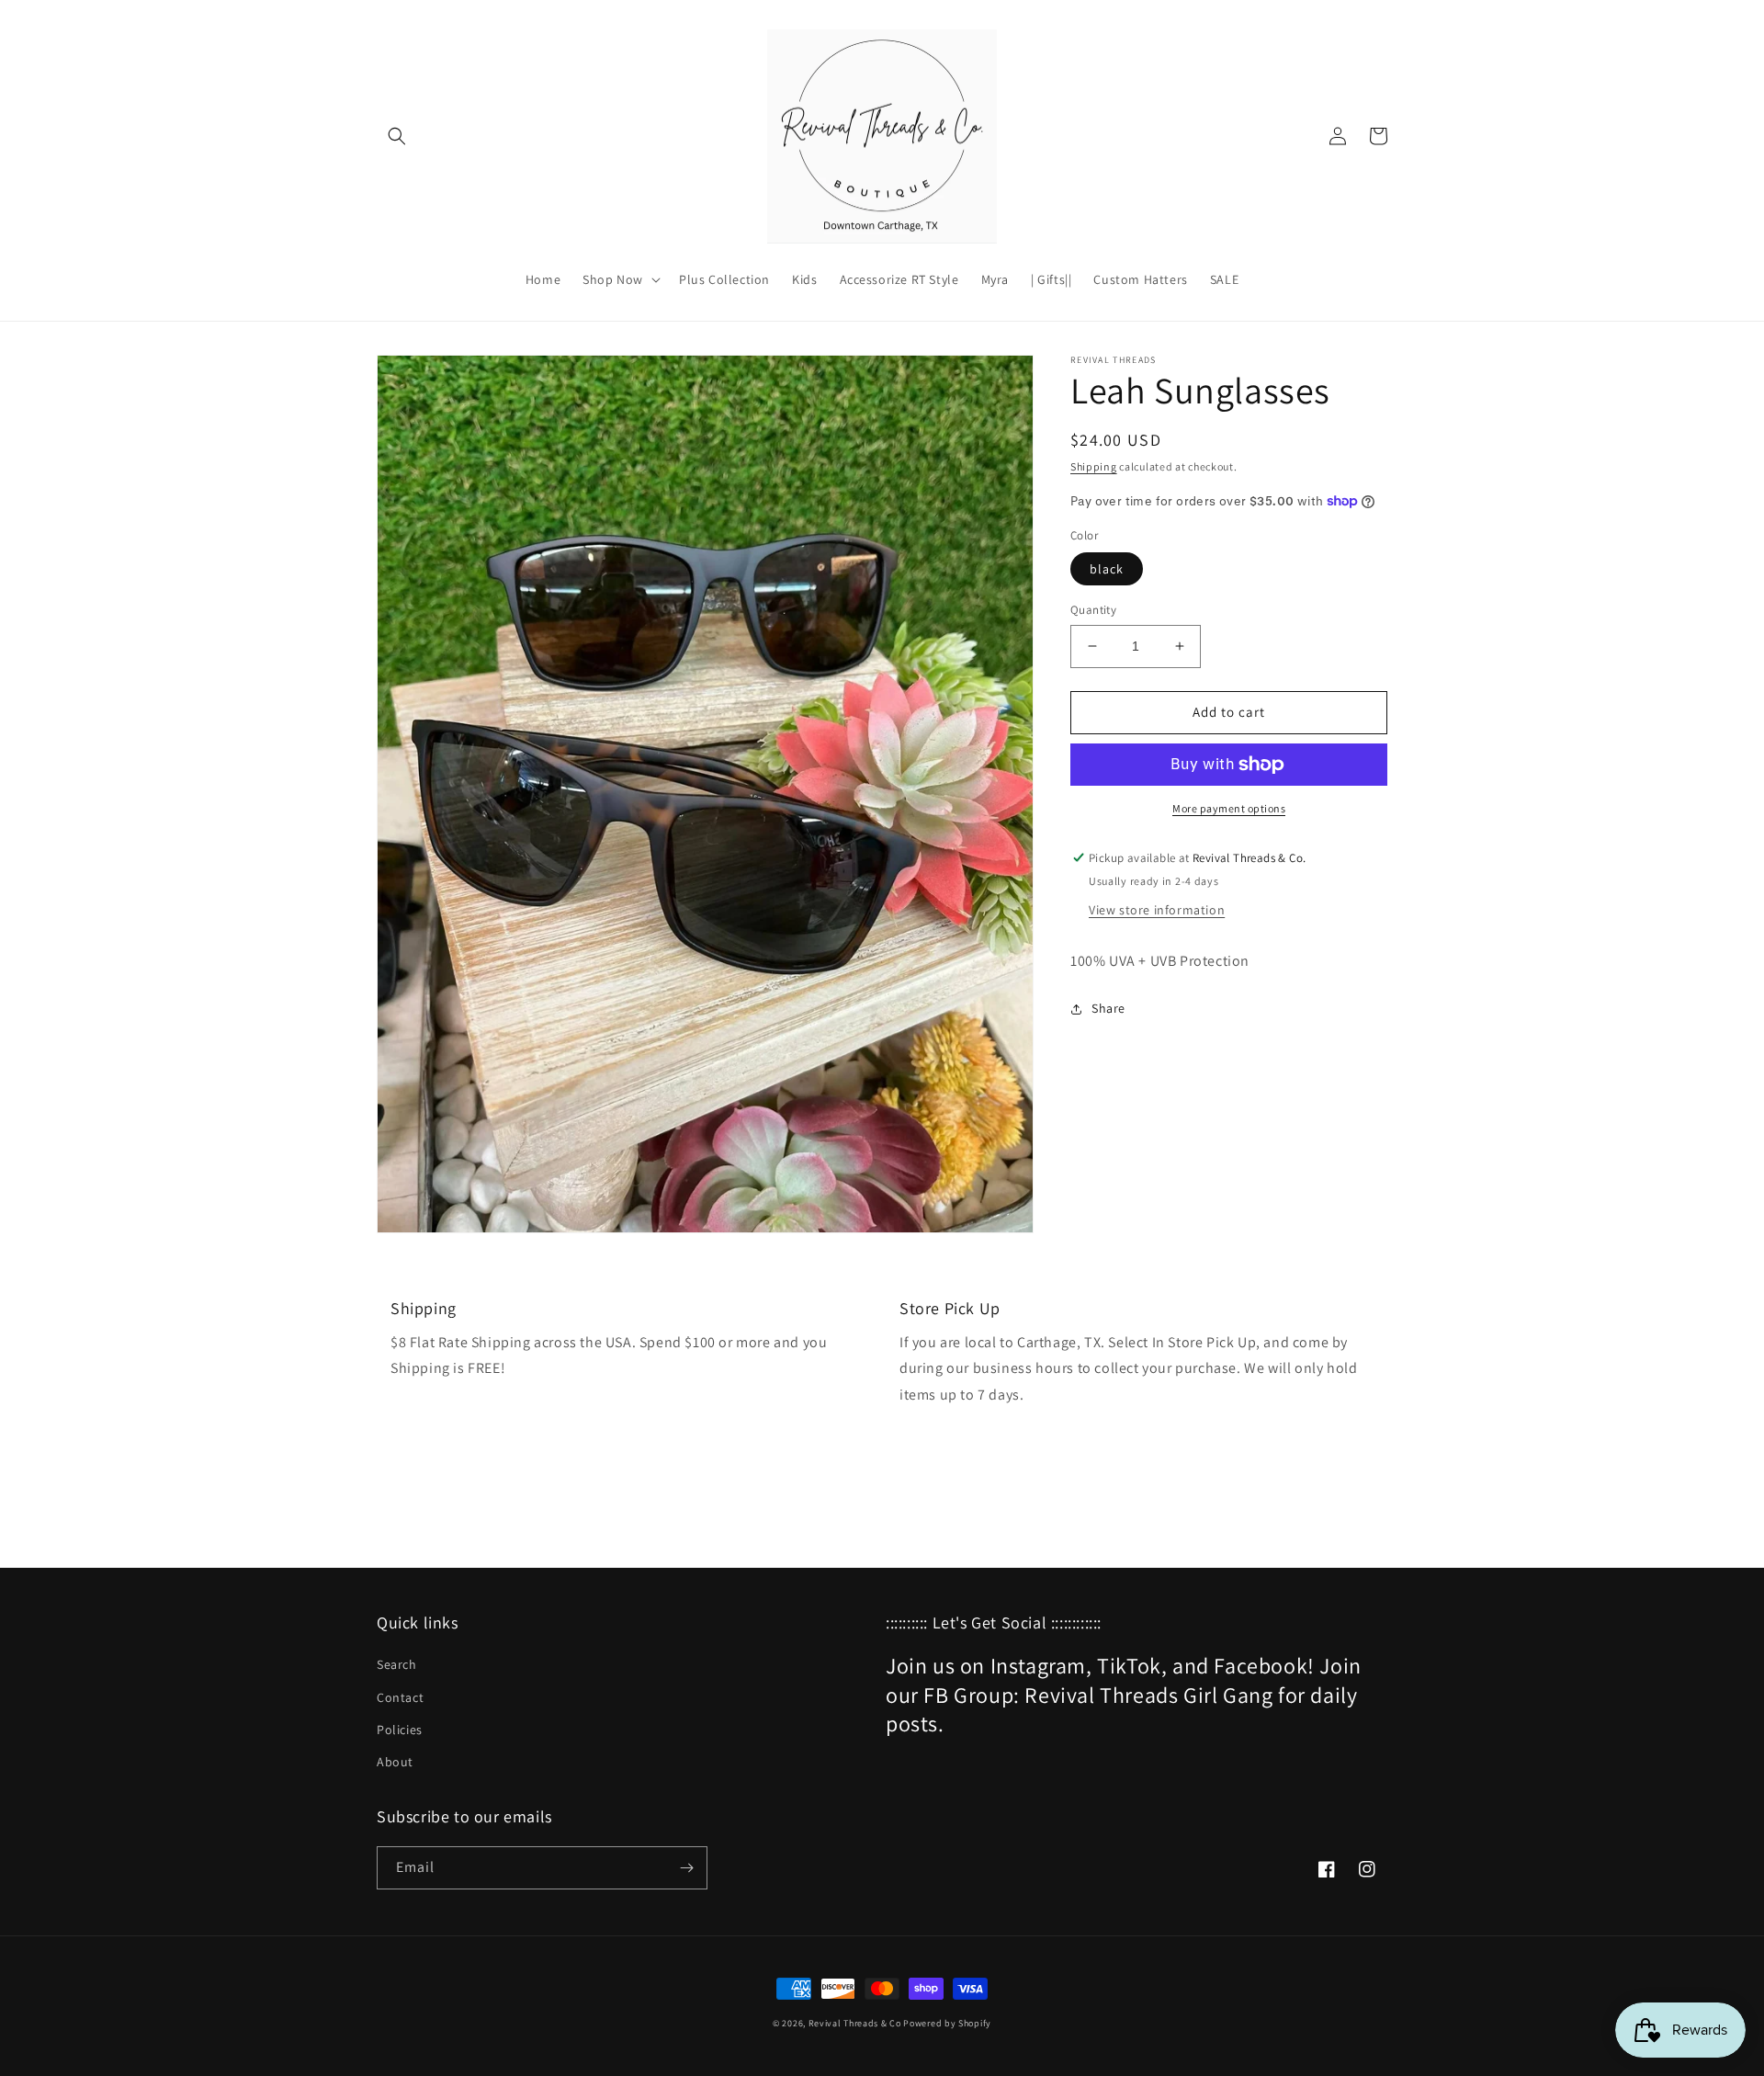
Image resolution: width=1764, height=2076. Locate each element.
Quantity (1093, 610)
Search (397, 1664)
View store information (1157, 910)
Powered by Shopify (947, 2023)
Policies (400, 1730)
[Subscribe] (686, 1868)
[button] (397, 136)
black (1107, 569)
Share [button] (1108, 1008)
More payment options (1229, 808)
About (395, 1762)
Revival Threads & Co (855, 2023)
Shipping (1094, 466)
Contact (400, 1697)
